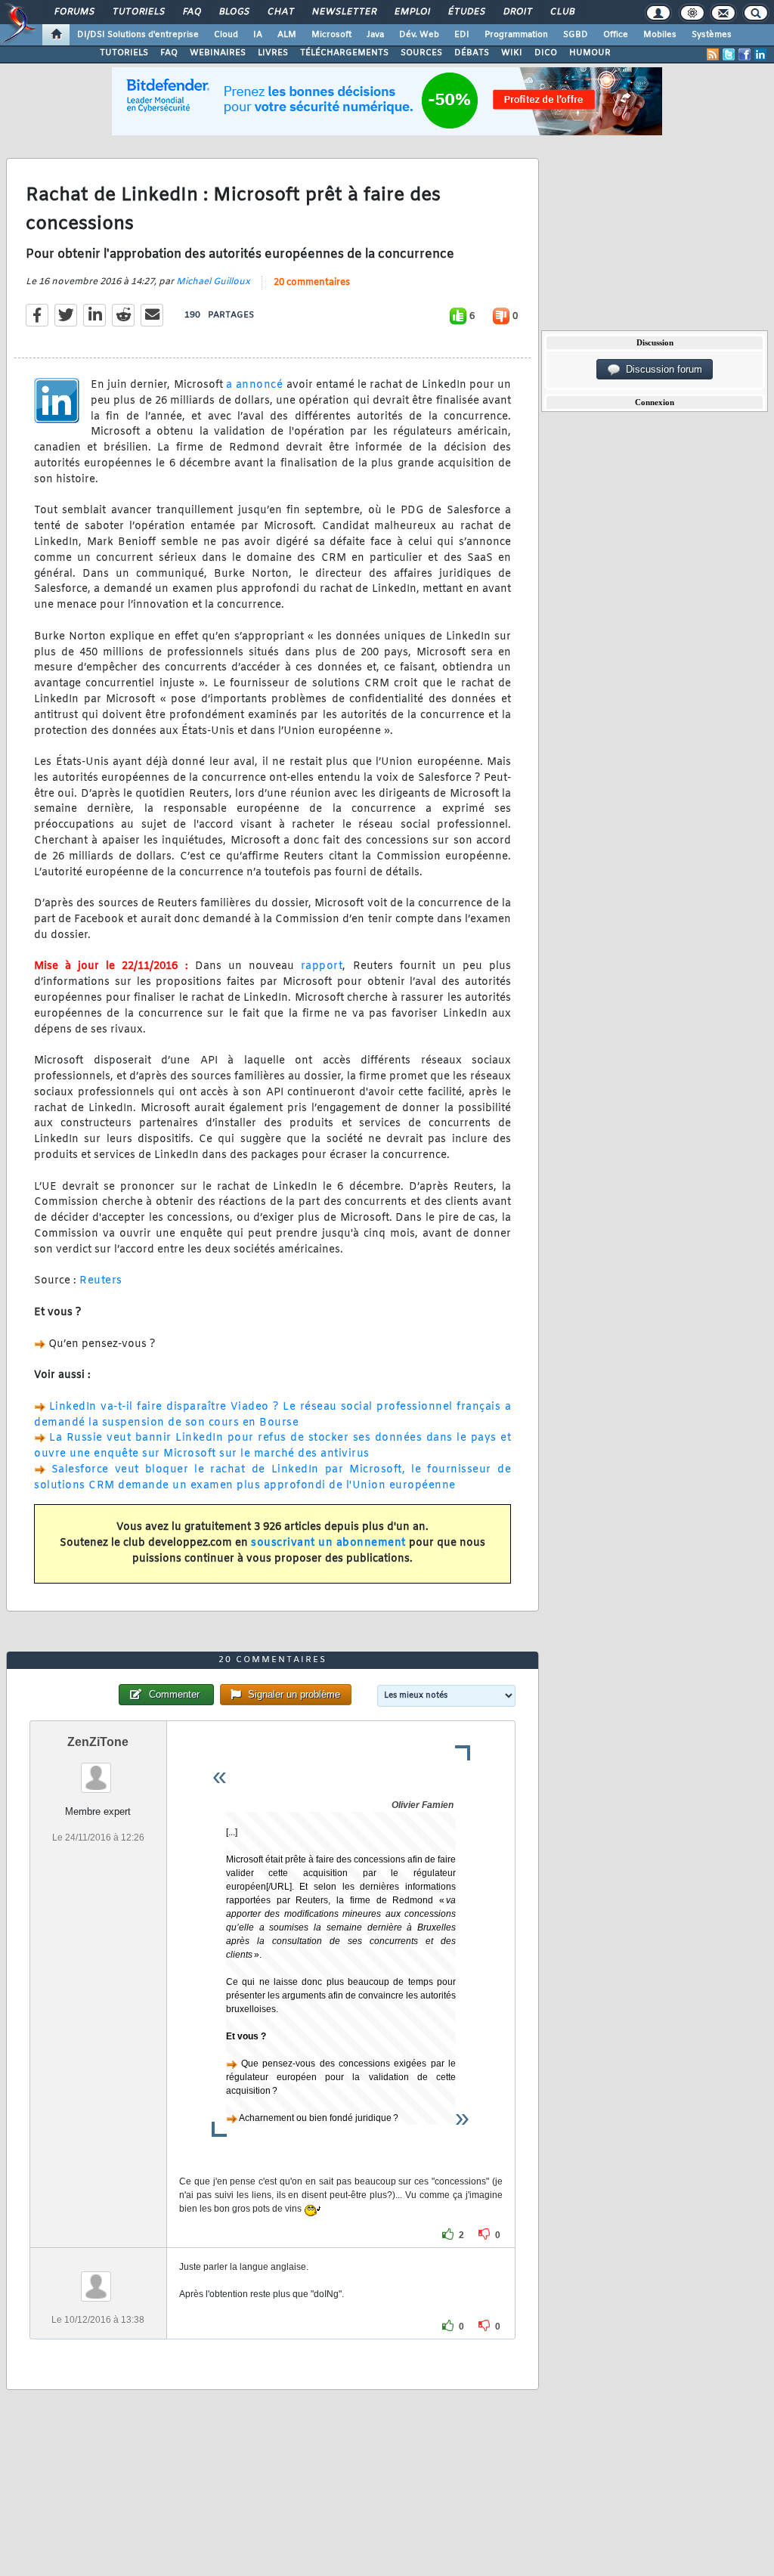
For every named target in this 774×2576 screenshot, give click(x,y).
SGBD (576, 35)
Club (562, 12)
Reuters (101, 1281)
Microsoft (331, 35)
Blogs (234, 12)
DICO (546, 53)
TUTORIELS (124, 53)
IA (258, 35)
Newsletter (344, 12)
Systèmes (712, 35)
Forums (74, 12)
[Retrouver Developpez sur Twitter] (729, 54)
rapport (322, 966)
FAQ (191, 12)
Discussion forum (661, 369)
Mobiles (660, 35)
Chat (280, 12)
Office (616, 35)
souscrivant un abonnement (328, 1543)
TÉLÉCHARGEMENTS (344, 53)
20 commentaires (312, 283)
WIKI (512, 53)
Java (375, 35)
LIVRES (273, 53)
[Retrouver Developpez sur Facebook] (745, 54)
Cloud (226, 35)
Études (466, 12)
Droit (517, 12)
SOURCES (421, 53)
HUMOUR (590, 53)
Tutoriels (138, 12)
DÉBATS (472, 53)
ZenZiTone (98, 1742)
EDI (462, 35)
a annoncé (255, 385)
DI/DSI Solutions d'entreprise (138, 35)
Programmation (516, 35)
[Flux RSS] (713, 54)
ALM (287, 35)
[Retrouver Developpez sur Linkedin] (760, 54)
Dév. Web (419, 35)
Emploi (412, 12)
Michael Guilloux (213, 282)
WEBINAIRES (218, 53)
